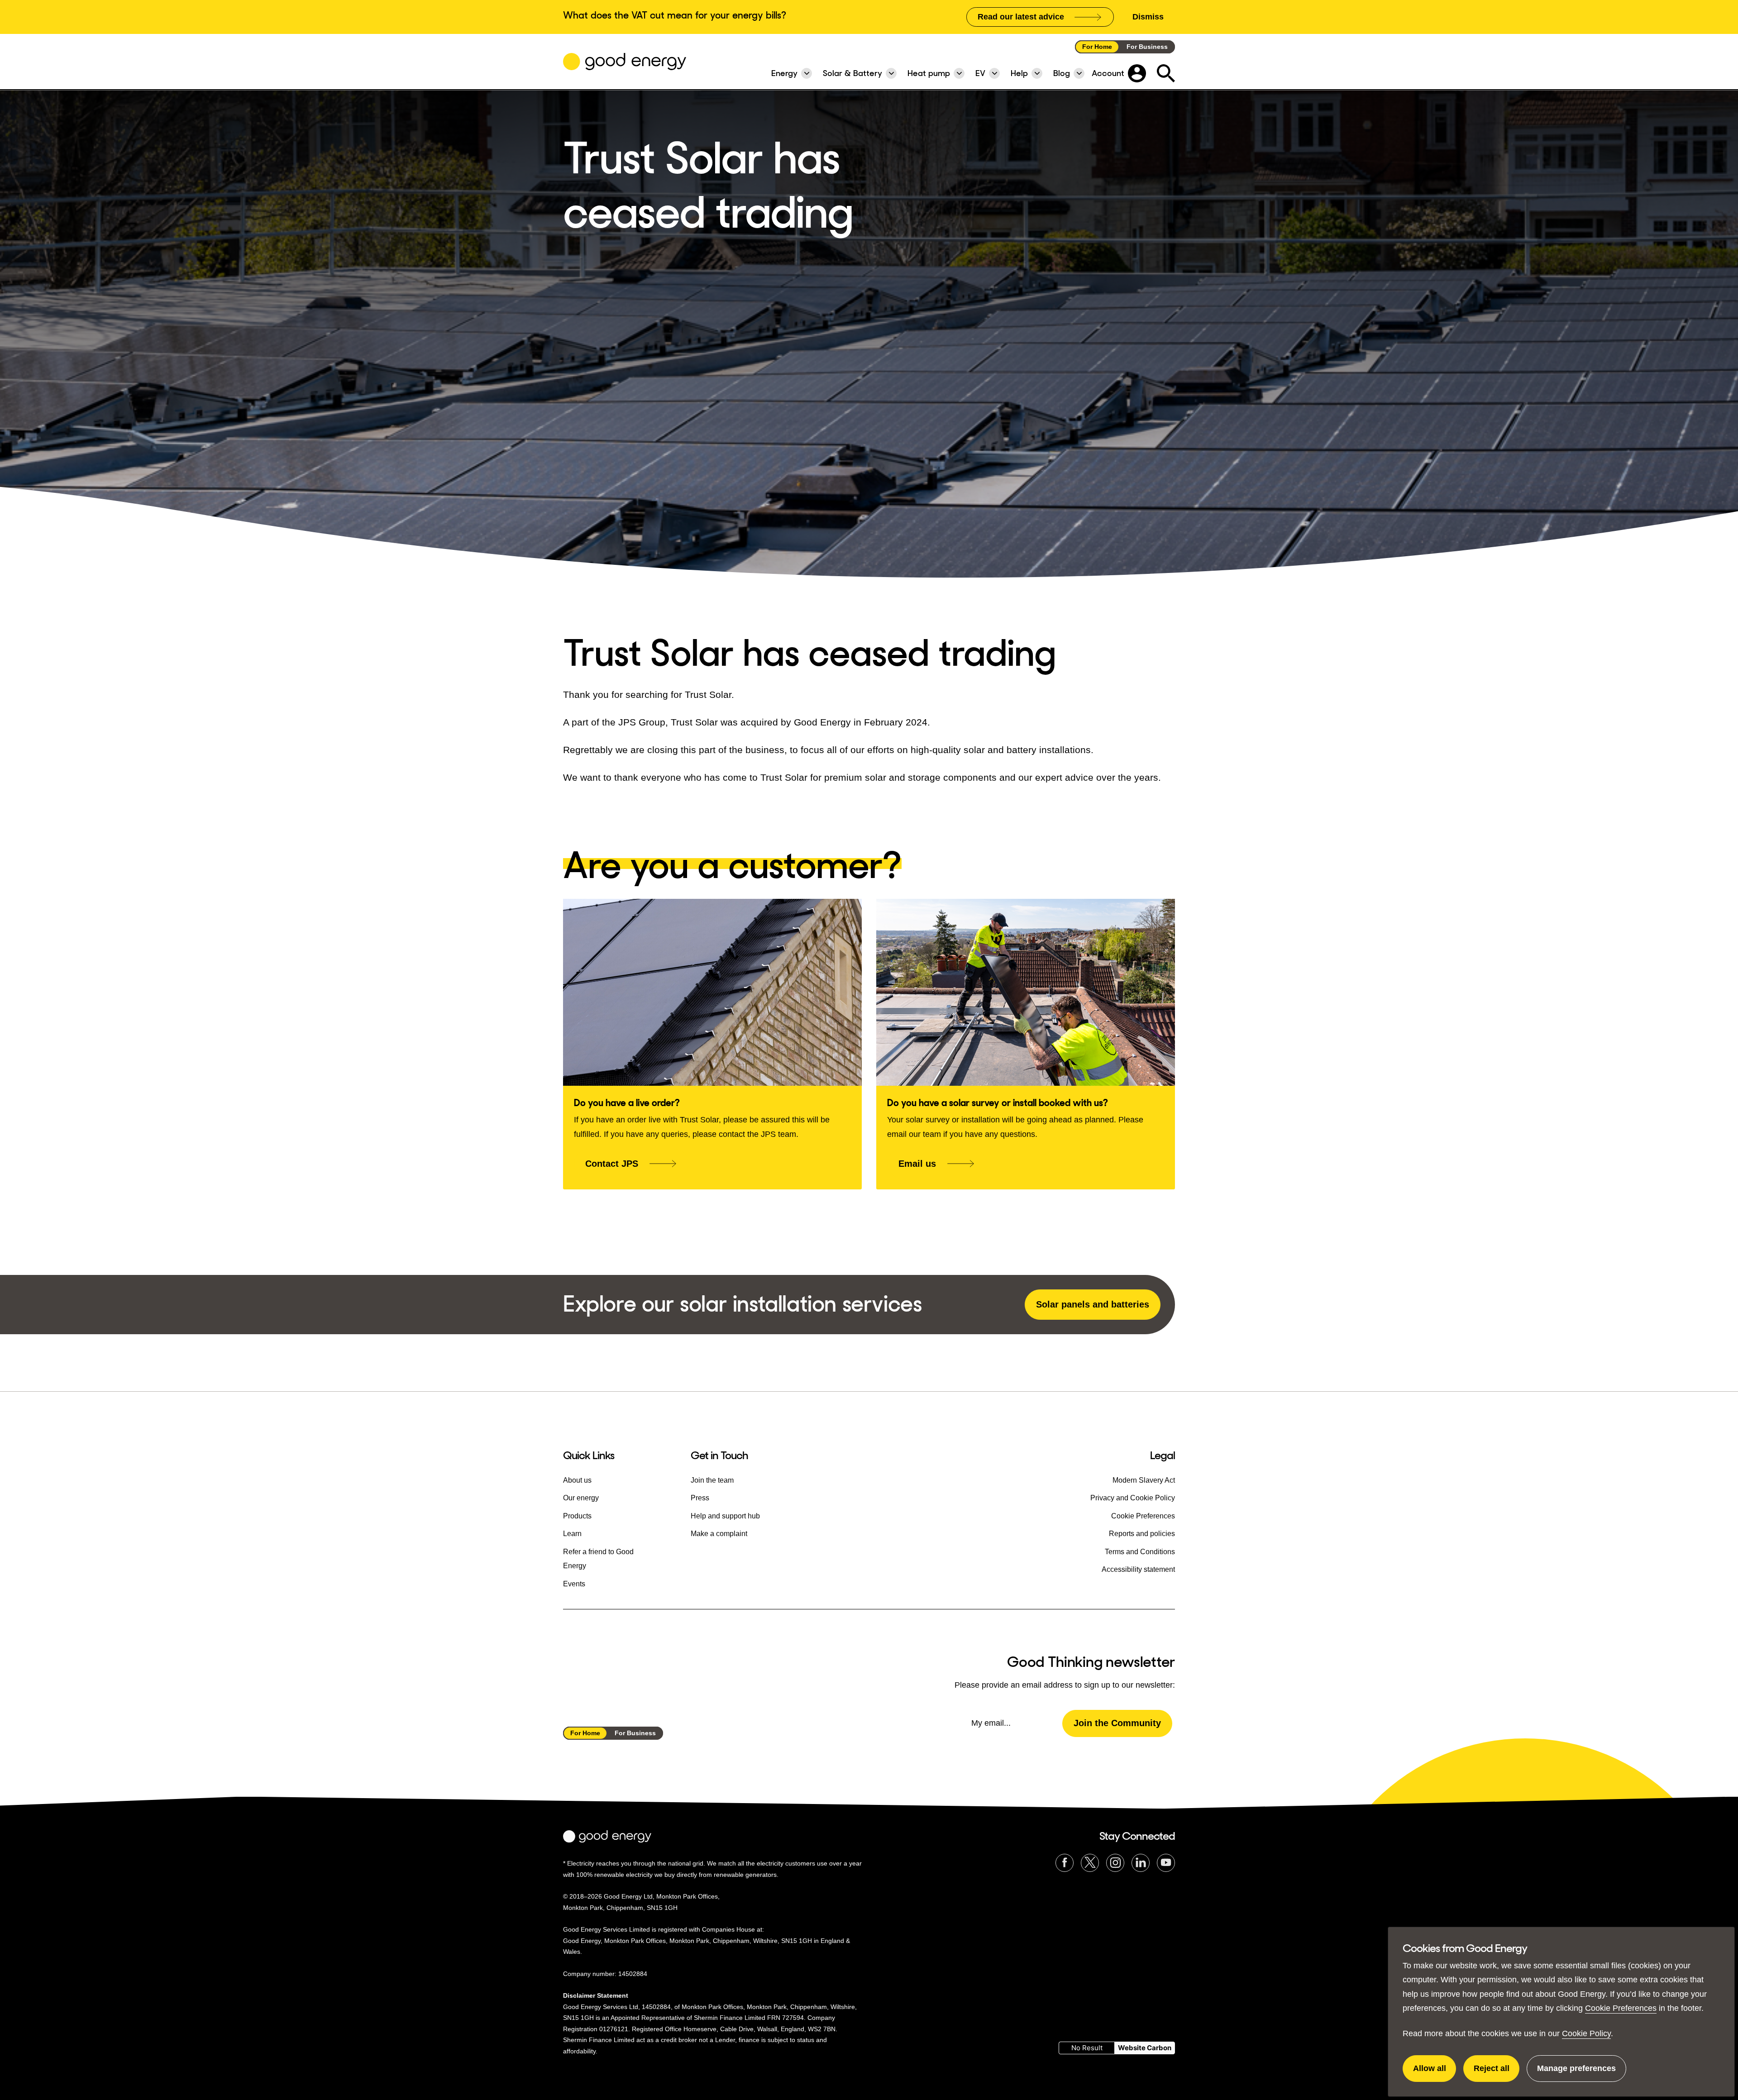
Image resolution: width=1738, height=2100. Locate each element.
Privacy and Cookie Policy (1133, 1498)
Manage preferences (1576, 2073)
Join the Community (1117, 1723)
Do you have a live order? (627, 1103)
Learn (572, 1534)
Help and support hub (725, 1516)
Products (577, 1516)
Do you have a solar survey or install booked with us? (998, 1103)
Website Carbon (1145, 2048)
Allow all (1435, 2073)
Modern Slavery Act (1144, 1480)
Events (574, 1584)
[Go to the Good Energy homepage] (625, 62)
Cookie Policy (1586, 2033)
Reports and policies (1142, 1534)
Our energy (581, 1498)
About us (577, 1480)
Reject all (1497, 2073)
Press (700, 1498)
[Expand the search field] (1166, 73)
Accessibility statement (1138, 1569)
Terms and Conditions (1140, 1552)
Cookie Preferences (1621, 2008)
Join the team (712, 1480)
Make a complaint (719, 1534)
